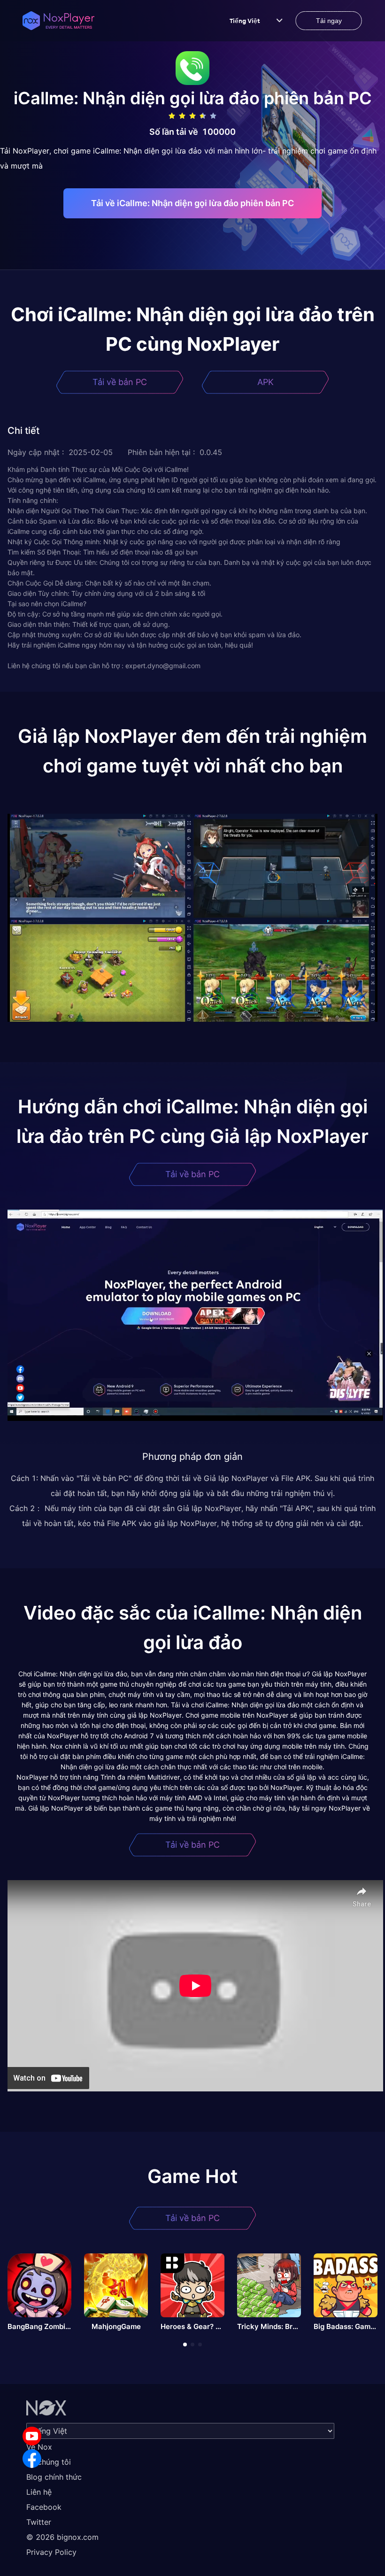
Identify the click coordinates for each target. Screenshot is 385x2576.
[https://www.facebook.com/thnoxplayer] (32, 2459)
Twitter (39, 2522)
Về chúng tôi (49, 2462)
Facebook (44, 2507)
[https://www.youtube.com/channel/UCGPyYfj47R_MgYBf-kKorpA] (32, 2436)
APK (266, 382)
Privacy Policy (51, 2552)
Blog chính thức (54, 2477)
